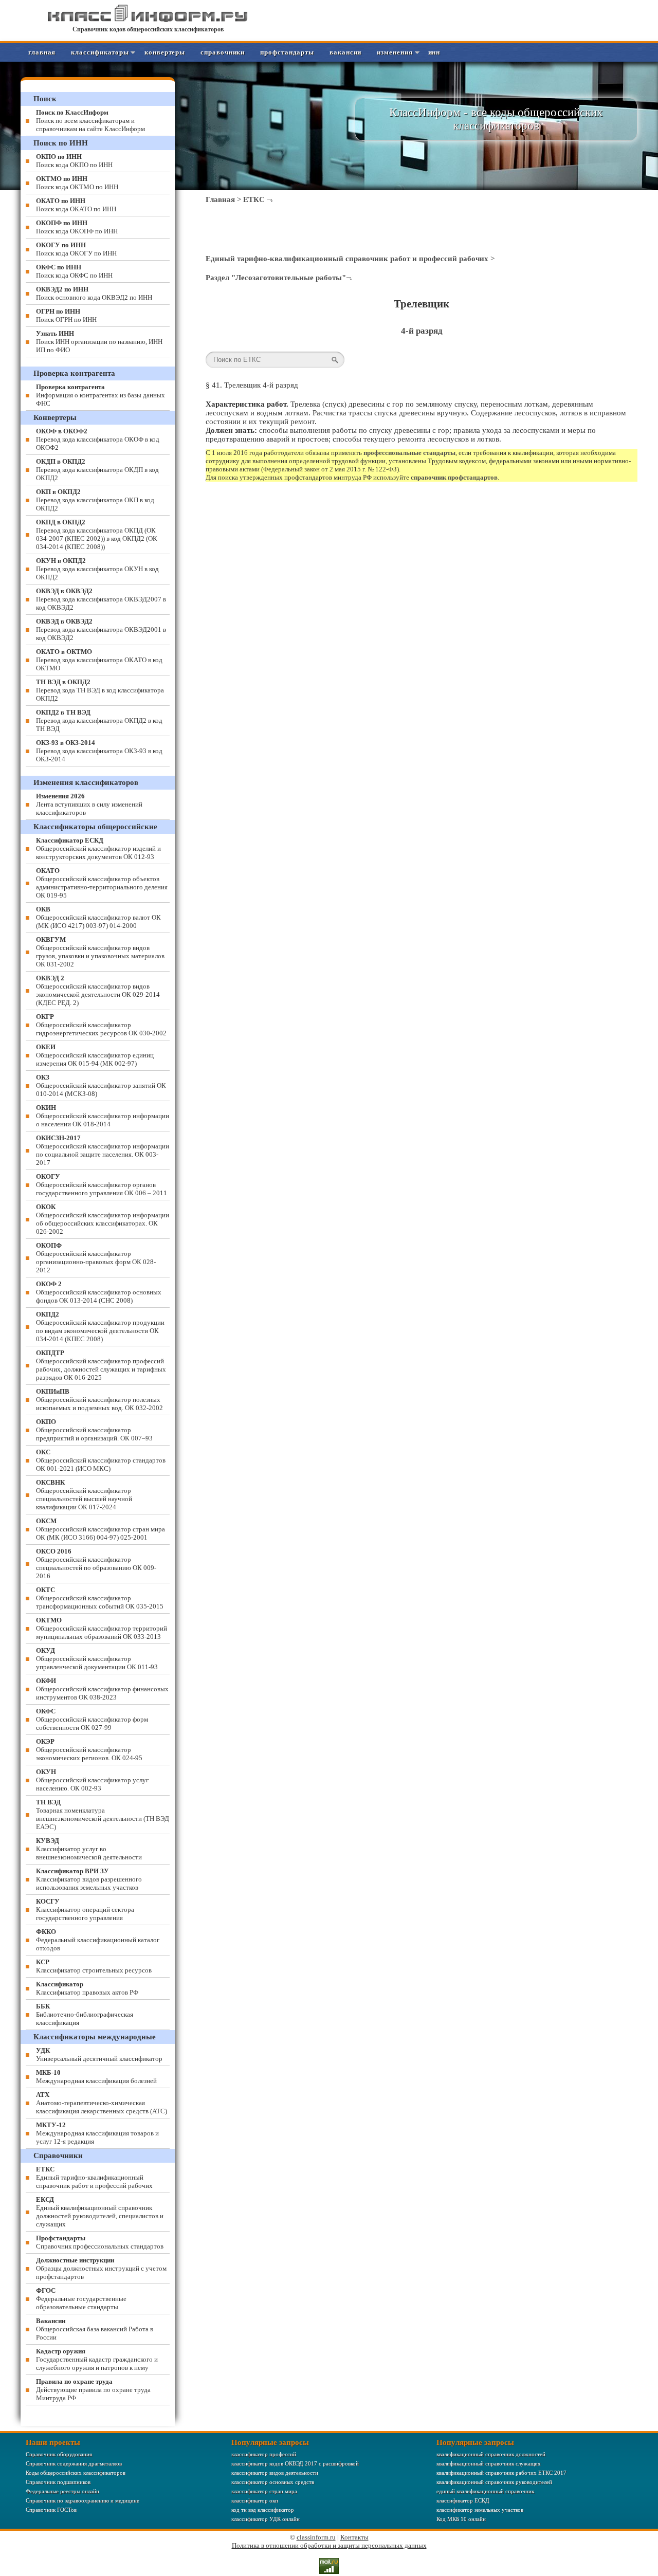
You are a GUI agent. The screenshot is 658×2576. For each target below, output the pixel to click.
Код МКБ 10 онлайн (461, 2519)
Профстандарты (287, 52)
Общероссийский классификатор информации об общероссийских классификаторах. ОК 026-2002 (103, 1219)
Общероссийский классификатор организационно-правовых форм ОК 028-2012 (96, 1258)
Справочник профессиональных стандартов (100, 2242)
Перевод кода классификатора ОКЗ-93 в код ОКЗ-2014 (99, 751)
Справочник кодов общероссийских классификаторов (148, 29)
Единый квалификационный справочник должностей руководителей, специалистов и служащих (100, 2212)
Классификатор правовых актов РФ (87, 1988)
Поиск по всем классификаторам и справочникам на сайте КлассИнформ (90, 121)
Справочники (223, 52)
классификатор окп (255, 2500)
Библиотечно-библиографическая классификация (85, 2014)
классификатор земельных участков (480, 2510)
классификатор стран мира (264, 2491)
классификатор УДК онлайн (266, 2519)
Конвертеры (165, 52)
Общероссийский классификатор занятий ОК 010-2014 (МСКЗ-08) (101, 1085)
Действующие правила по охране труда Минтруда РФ (93, 2390)
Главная (42, 52)
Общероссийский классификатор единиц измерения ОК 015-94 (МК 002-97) (95, 1055)
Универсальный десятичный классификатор (99, 2054)
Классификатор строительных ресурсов (94, 1966)
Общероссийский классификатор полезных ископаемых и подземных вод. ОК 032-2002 (99, 1400)
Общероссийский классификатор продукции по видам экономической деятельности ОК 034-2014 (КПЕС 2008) (100, 1327)
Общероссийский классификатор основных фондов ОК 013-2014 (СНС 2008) (99, 1292)
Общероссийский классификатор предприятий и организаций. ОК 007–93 (94, 1430)
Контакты (354, 2537)
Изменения (395, 52)
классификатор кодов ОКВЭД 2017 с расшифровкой (295, 2463)
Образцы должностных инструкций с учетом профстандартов (101, 2268)
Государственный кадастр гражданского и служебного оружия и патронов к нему (97, 2359)
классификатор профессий (264, 2454)
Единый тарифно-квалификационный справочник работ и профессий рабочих (347, 259)
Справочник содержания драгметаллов (74, 2463)
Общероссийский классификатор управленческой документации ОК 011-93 (97, 1659)
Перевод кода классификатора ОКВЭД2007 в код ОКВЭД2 (101, 599)
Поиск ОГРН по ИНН (66, 315)
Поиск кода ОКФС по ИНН (74, 271)
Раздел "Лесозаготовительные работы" (276, 278)
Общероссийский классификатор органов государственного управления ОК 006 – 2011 (102, 1185)
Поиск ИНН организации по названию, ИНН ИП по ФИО (99, 342)
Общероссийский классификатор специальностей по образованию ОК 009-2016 (96, 1564)
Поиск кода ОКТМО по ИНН (77, 183)
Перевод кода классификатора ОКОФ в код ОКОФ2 (98, 439)
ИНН (434, 52)
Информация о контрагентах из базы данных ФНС (100, 395)
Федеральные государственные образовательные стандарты (81, 2299)
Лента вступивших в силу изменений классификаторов (89, 804)
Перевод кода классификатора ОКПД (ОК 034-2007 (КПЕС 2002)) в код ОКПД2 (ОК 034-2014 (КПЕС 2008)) (97, 534)
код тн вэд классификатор (263, 2510)
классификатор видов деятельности (275, 2473)
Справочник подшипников (58, 2482)
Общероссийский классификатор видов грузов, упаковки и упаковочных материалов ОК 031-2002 (100, 952)
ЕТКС (254, 199)
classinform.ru (316, 2537)
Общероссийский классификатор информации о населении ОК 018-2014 (103, 1116)
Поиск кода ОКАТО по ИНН (76, 205)
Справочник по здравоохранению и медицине (83, 2500)
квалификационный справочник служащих (489, 2463)
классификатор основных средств (273, 2482)
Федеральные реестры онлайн (62, 2491)
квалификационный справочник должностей (491, 2454)
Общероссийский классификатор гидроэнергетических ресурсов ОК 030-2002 (101, 1025)
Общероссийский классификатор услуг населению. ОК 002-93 (92, 1780)
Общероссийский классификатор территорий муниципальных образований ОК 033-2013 (102, 1628)
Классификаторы (100, 52)
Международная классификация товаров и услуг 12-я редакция (97, 2133)
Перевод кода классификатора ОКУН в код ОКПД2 (97, 569)
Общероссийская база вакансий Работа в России (95, 2329)
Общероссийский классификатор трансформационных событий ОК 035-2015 (100, 1598)
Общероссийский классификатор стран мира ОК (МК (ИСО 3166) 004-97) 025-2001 (100, 1529)
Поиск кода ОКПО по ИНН (74, 161)
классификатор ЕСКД (463, 2500)
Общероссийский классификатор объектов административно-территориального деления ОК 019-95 (102, 883)
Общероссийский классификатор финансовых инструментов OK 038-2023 (102, 1689)
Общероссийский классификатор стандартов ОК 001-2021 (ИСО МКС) (101, 1460)
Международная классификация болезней (96, 2077)
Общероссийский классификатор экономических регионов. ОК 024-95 (89, 1750)
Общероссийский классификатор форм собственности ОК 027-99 (92, 1719)
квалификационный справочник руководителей (494, 2482)
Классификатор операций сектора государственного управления (85, 1910)
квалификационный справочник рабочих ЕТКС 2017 (501, 2473)
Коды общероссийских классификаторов (76, 2473)
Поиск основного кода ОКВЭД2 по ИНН (94, 293)
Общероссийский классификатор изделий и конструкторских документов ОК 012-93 (98, 848)
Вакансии (345, 52)
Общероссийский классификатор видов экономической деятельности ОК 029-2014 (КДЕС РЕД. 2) (98, 990)
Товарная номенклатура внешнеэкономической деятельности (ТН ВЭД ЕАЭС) (103, 1814)
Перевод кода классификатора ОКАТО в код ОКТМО (99, 660)
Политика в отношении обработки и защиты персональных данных (329, 2545)
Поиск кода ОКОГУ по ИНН (76, 249)
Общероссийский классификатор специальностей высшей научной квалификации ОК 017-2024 (84, 1495)
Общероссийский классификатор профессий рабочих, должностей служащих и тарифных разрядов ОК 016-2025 (101, 1365)
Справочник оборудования (59, 2454)
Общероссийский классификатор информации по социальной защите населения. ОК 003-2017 (103, 1150)
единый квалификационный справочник (485, 2491)
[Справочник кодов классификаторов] (148, 20)
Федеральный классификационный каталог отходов (98, 1940)
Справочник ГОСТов (51, 2510)
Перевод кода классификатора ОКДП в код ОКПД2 (97, 470)
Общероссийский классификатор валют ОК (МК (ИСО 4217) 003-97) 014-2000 (98, 917)
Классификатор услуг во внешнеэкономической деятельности (89, 1849)
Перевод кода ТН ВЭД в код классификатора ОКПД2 (100, 690)
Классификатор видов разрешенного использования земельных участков (89, 1879)
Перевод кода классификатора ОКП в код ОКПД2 (95, 500)
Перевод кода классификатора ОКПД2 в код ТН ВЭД (99, 720)
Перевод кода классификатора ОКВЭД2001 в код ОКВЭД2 (101, 629)
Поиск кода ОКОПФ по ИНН (77, 227)
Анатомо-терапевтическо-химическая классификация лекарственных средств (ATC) (102, 2103)
